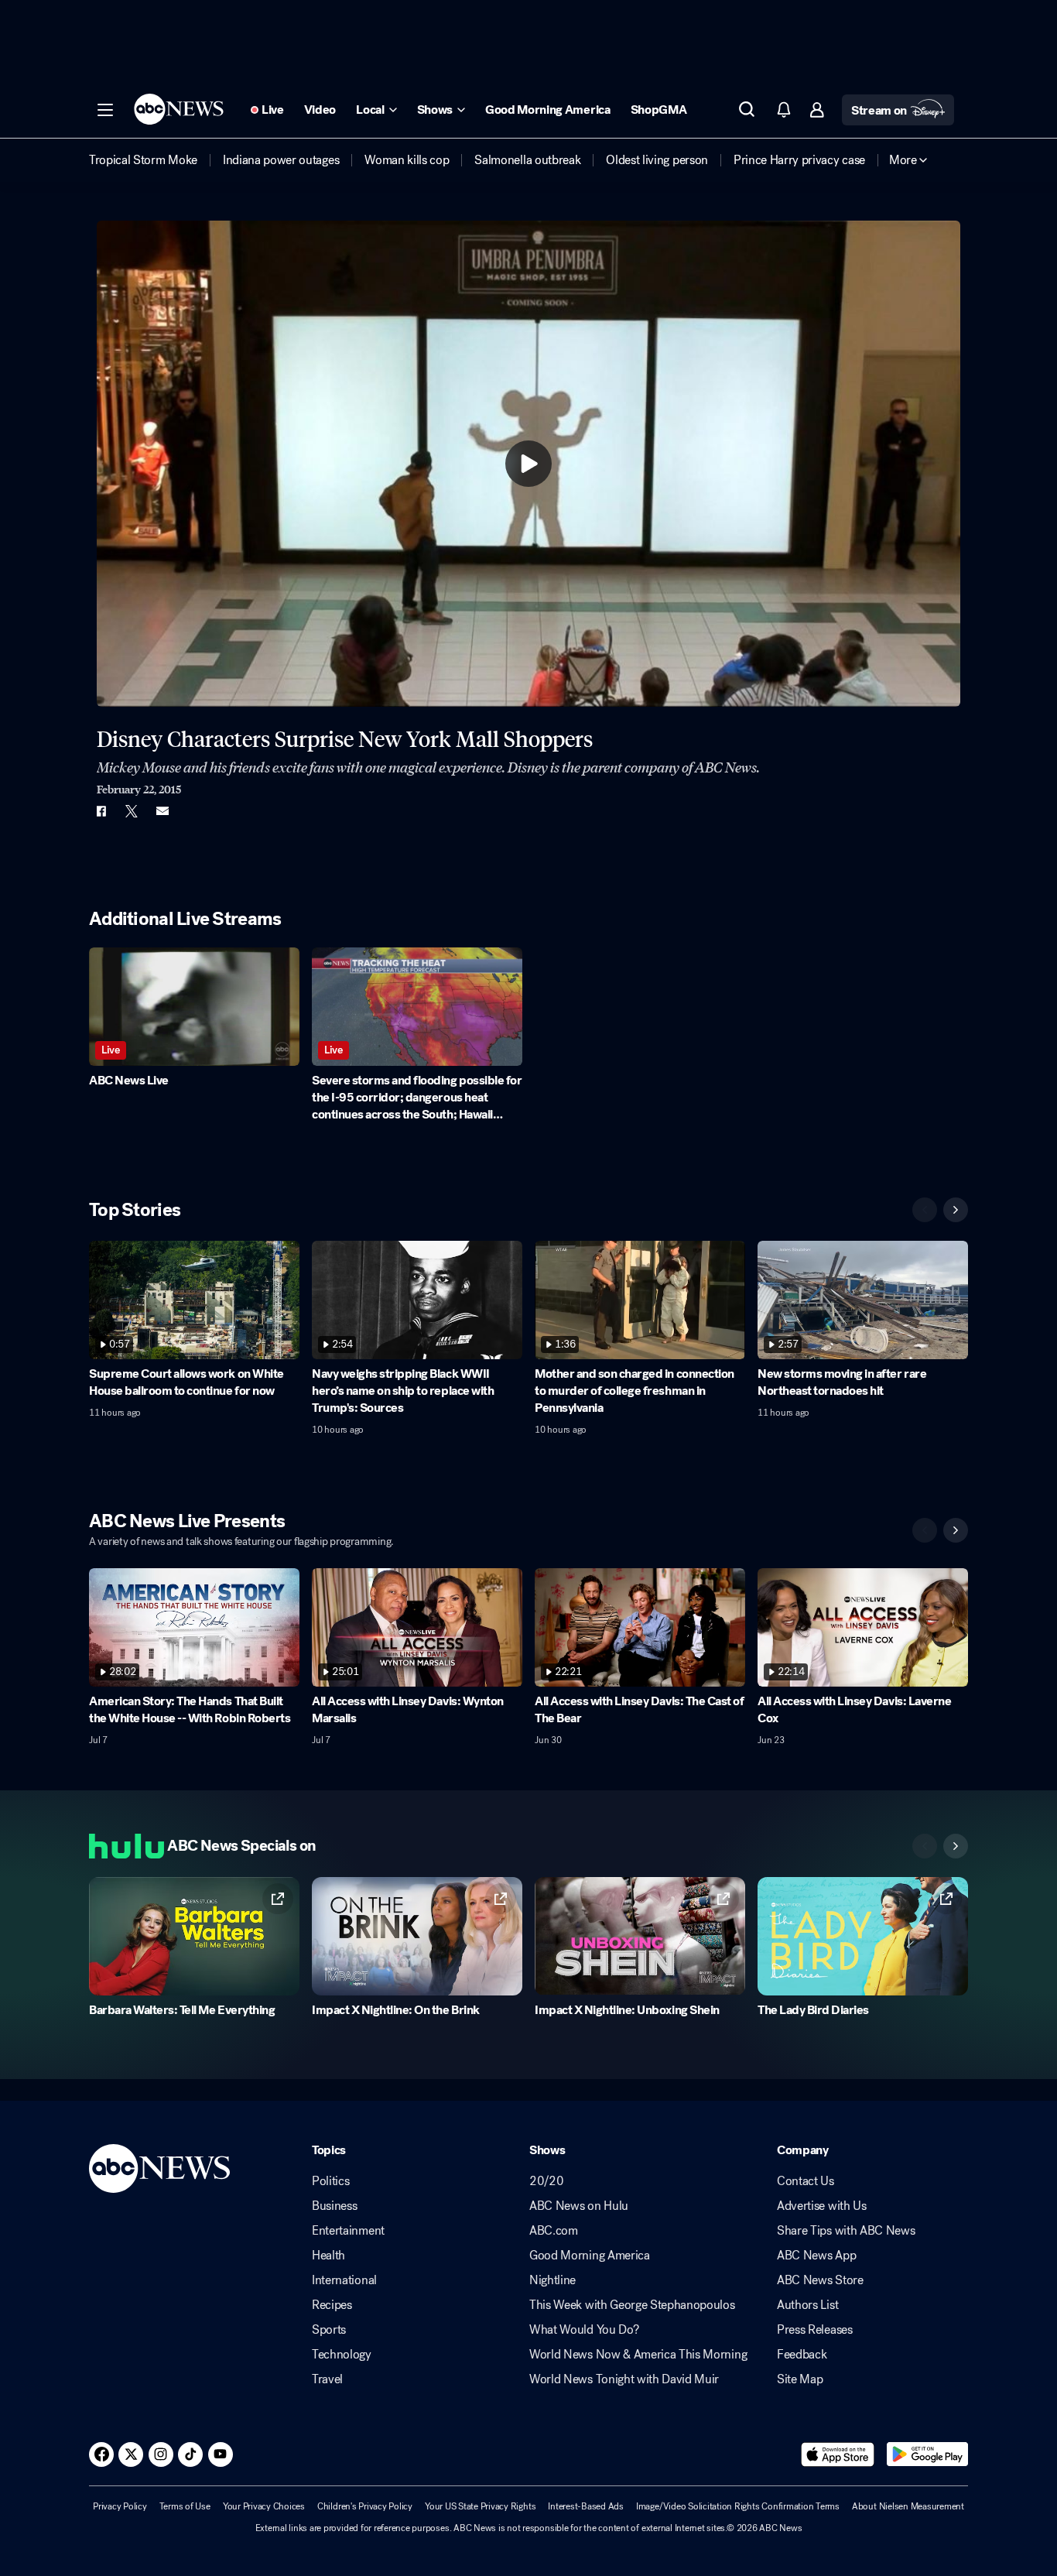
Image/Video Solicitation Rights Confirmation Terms (738, 2506)
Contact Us (806, 2181)
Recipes (332, 2305)
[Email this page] (162, 811)
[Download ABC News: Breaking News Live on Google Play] (927, 2454)
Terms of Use (185, 2506)
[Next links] (956, 1846)
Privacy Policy (120, 2506)
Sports (329, 2330)
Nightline (552, 2280)
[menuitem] (143, 160)
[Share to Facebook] (101, 811)
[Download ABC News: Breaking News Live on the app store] (838, 2454)
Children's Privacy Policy (365, 2506)
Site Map (800, 2379)
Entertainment (348, 2231)
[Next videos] (956, 1210)
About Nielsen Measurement (908, 2506)
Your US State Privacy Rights (480, 2506)
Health (328, 2256)
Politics (330, 2181)
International (344, 2280)
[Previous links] (925, 1846)
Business (334, 2206)
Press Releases (815, 2330)
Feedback (802, 2355)
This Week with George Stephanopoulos (632, 2305)
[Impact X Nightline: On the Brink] (417, 1936)
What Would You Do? (584, 2330)
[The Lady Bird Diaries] (863, 1936)
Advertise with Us (822, 2206)
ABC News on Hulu (579, 2206)
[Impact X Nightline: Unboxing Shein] (640, 1936)
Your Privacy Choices (264, 2506)
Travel (327, 2379)
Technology (342, 2355)
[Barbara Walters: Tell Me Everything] (194, 1936)
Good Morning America (590, 2256)
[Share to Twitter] (132, 811)
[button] (105, 110)
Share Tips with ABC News (846, 2231)
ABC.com (554, 2231)
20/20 (546, 2181)
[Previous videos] (925, 1210)
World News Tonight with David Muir (624, 2379)
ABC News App (816, 2256)
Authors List (807, 2305)
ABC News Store (820, 2280)
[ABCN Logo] (179, 109)
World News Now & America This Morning (638, 2355)
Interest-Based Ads (586, 2506)
